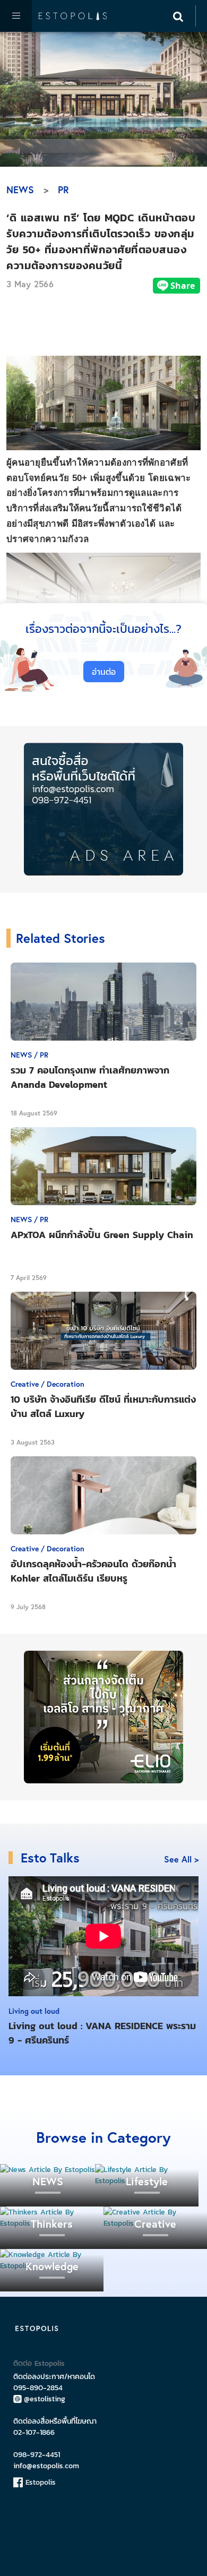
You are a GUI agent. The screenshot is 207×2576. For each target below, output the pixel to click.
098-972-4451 (37, 2455)
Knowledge (52, 2266)
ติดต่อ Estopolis (39, 2363)
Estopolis (39, 2482)
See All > (181, 1859)
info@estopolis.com (46, 2466)
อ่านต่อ (104, 672)
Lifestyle (147, 2181)
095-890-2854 (38, 2388)
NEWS (20, 190)
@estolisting (45, 2399)
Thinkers (52, 2224)
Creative (155, 2224)
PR (63, 190)
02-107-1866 (34, 2432)
